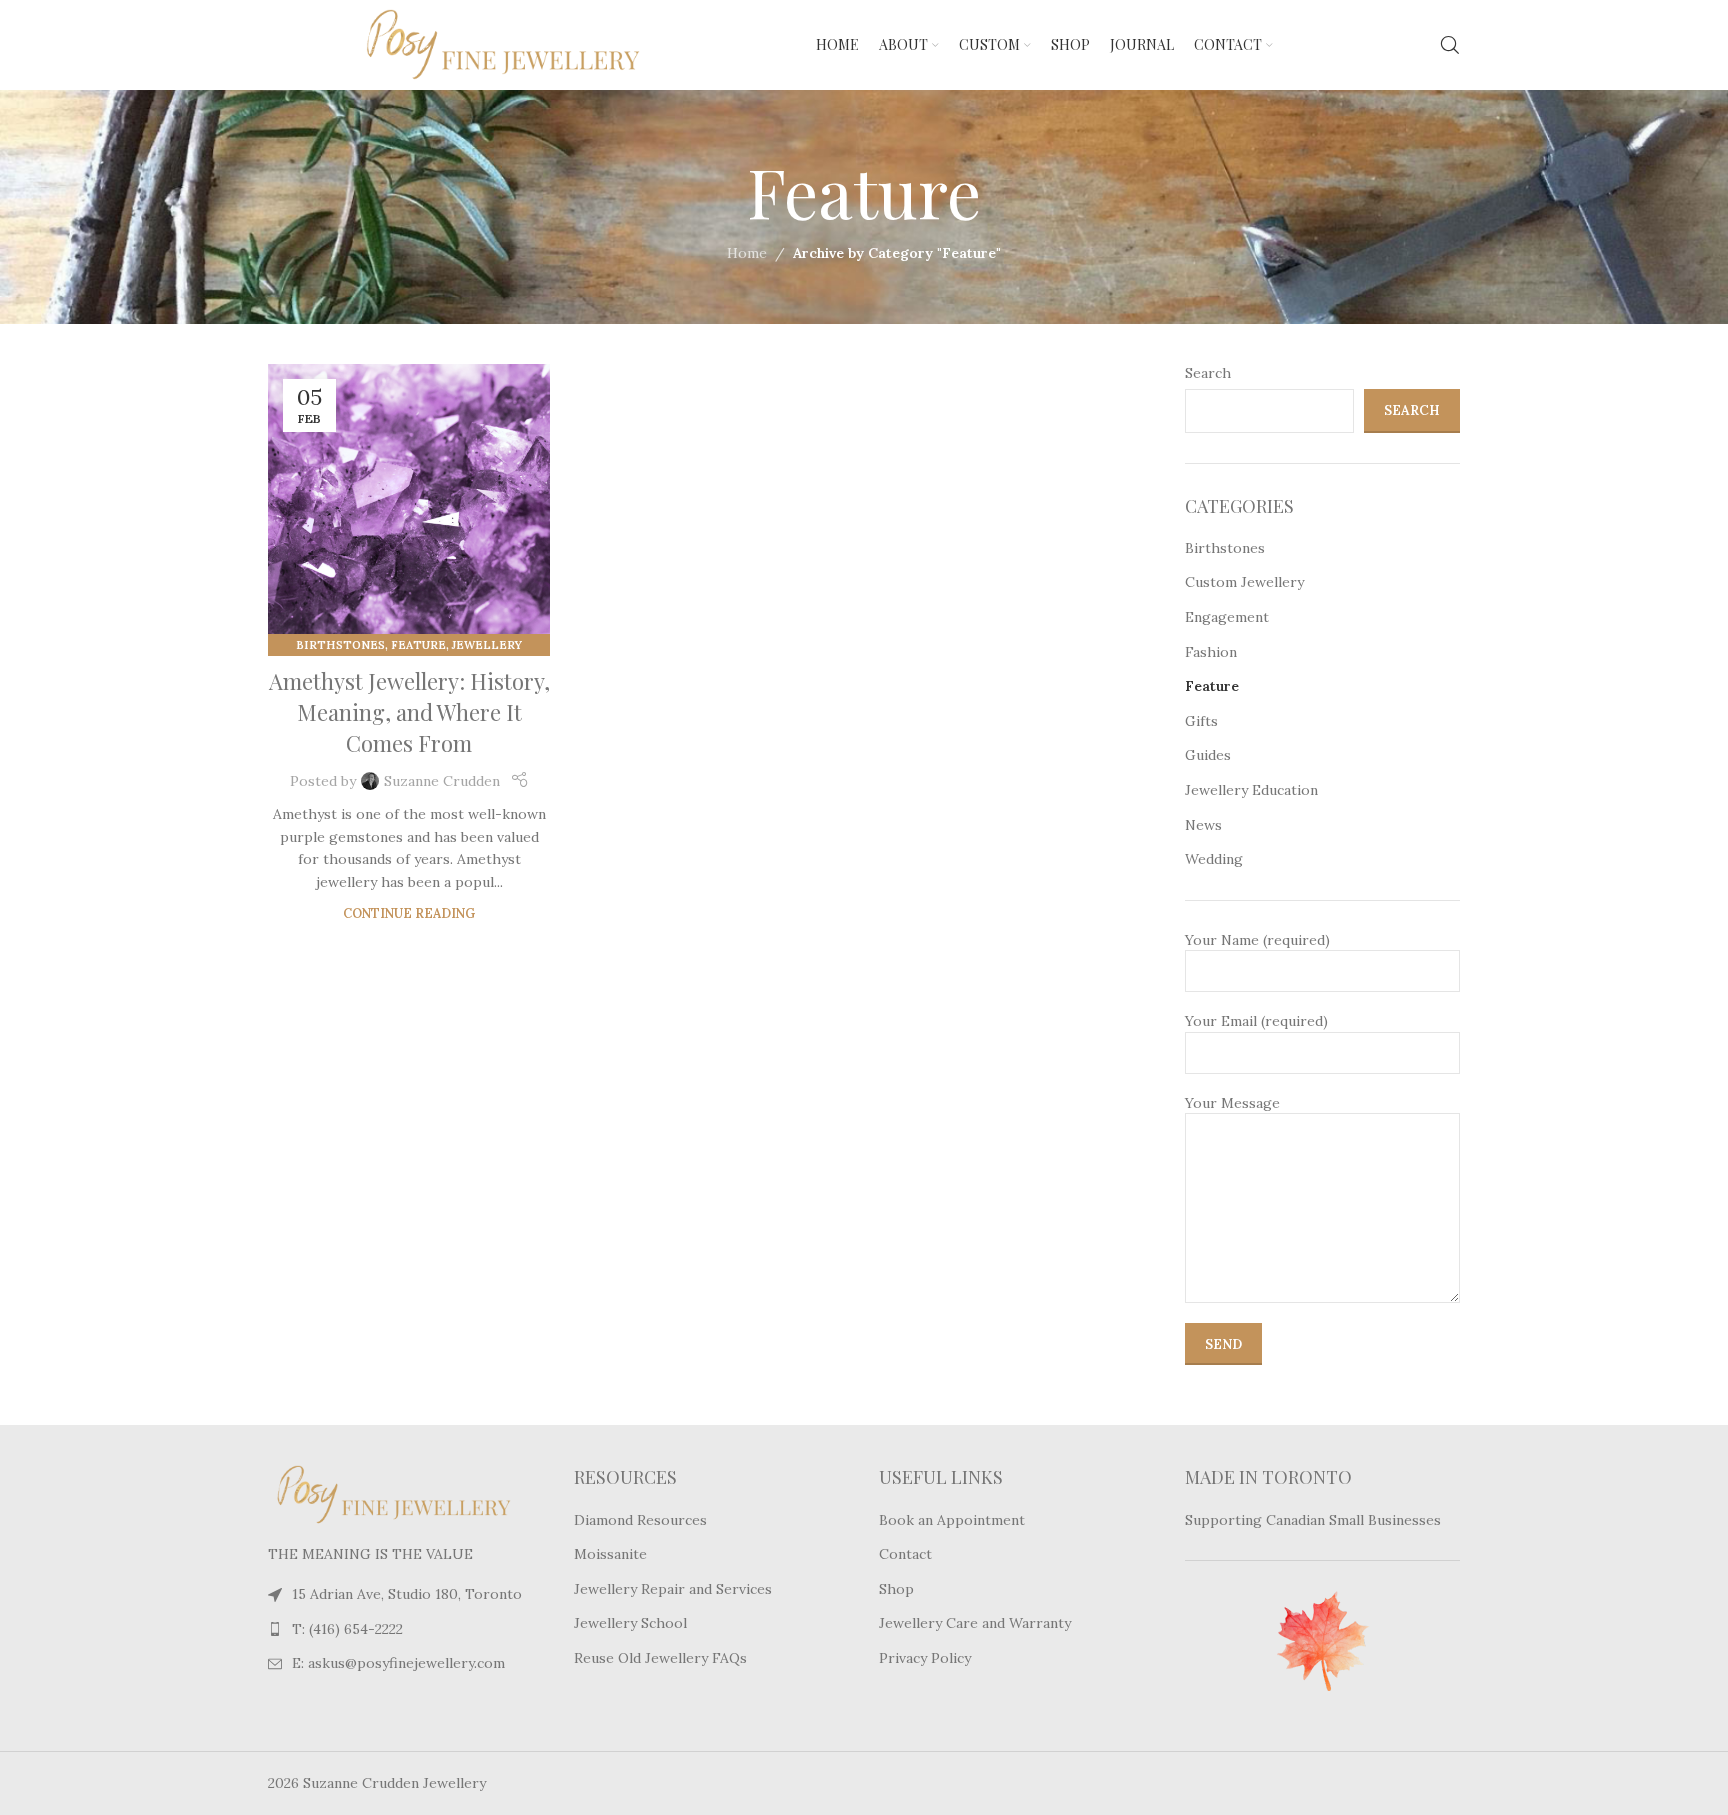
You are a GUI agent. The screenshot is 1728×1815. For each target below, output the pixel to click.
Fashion (1211, 652)
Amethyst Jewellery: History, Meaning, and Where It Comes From (409, 712)
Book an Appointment (952, 1520)
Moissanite (610, 1554)
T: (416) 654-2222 (347, 1629)
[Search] (1450, 45)
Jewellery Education (1251, 790)
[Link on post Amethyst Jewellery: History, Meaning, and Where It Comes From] (409, 505)
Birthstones (340, 645)
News (1203, 825)
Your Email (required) (1256, 1021)
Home (747, 253)
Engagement (1227, 617)
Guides (1208, 755)
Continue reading (409, 913)
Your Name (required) (1257, 940)
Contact (905, 1554)
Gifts (1201, 721)
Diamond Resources (640, 1520)
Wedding (1214, 859)
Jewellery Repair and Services (673, 1589)
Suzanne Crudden (442, 781)
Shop (896, 1589)
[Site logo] (458, 44)
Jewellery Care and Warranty (975, 1623)
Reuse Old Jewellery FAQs (660, 1658)
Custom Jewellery (1244, 582)
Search (1208, 373)
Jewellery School (630, 1623)
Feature (418, 645)
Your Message (1232, 1103)
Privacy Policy (925, 1658)
